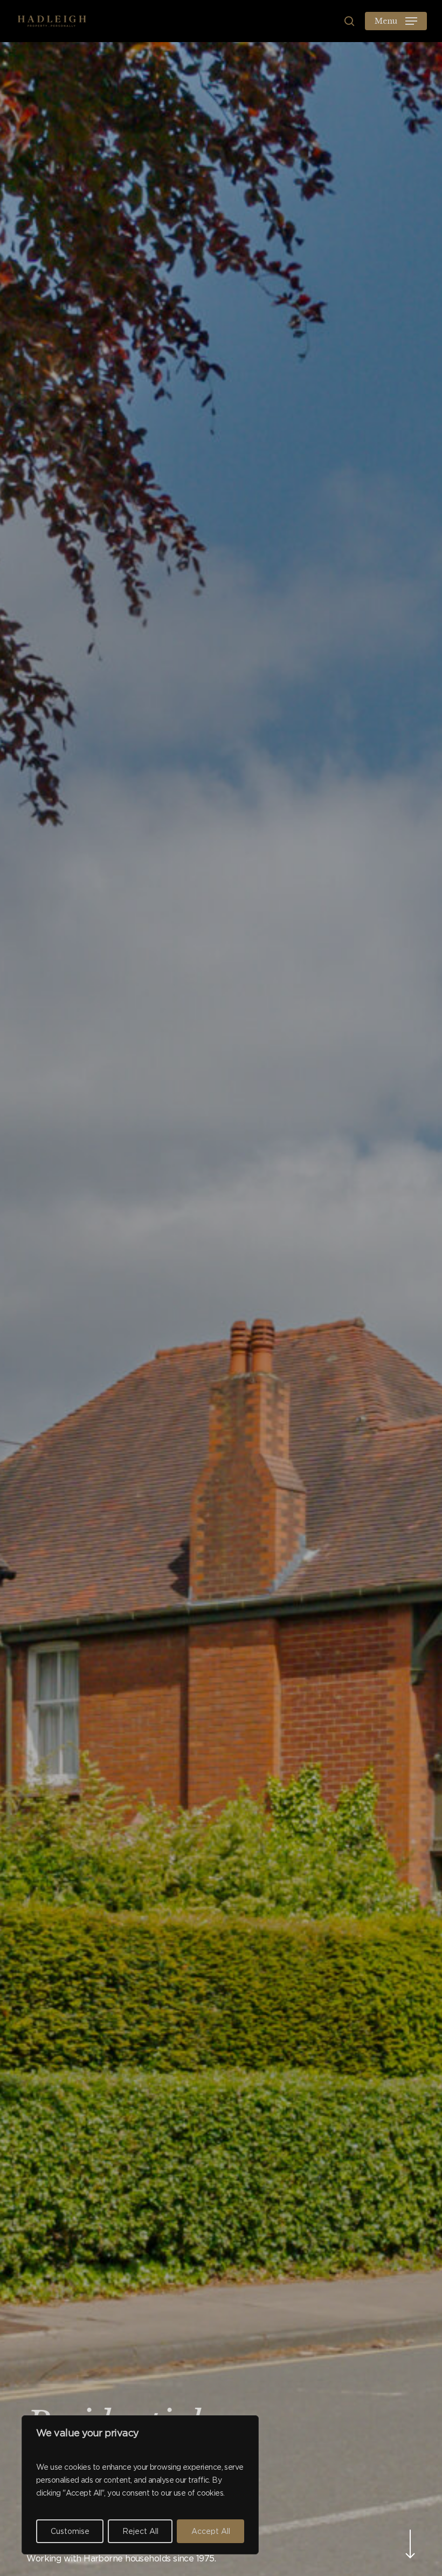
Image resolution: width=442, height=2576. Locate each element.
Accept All (211, 2531)
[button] (396, 21)
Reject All (140, 2531)
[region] (140, 2485)
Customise (70, 2531)
